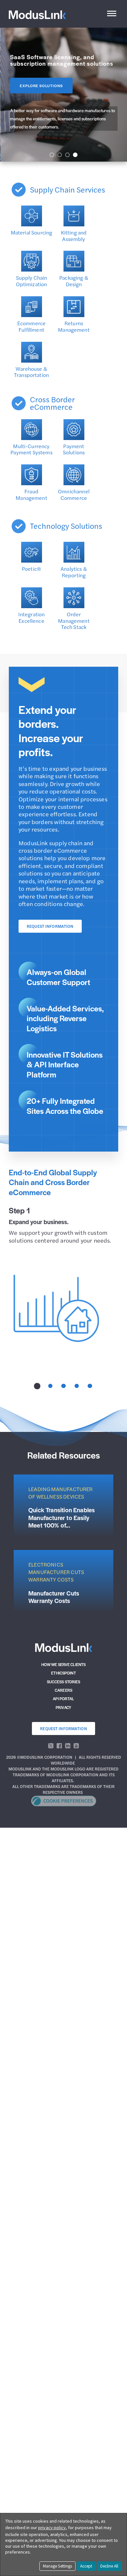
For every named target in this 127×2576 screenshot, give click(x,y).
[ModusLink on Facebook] (59, 1746)
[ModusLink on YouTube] (76, 1746)
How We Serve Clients (64, 1664)
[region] (63, 95)
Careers (63, 1690)
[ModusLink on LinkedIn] (68, 1746)
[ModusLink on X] (51, 1746)
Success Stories (64, 1682)
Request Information (50, 926)
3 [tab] (63, 1386)
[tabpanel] (63, 1278)
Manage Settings (57, 2566)
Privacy (63, 1707)
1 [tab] (37, 1386)
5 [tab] (90, 1386)
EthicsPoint (63, 1673)
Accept (86, 2566)
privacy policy (52, 2528)
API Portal (63, 1699)
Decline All (109, 2566)
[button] (52, 155)
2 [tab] (50, 1386)
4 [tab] (77, 1386)
